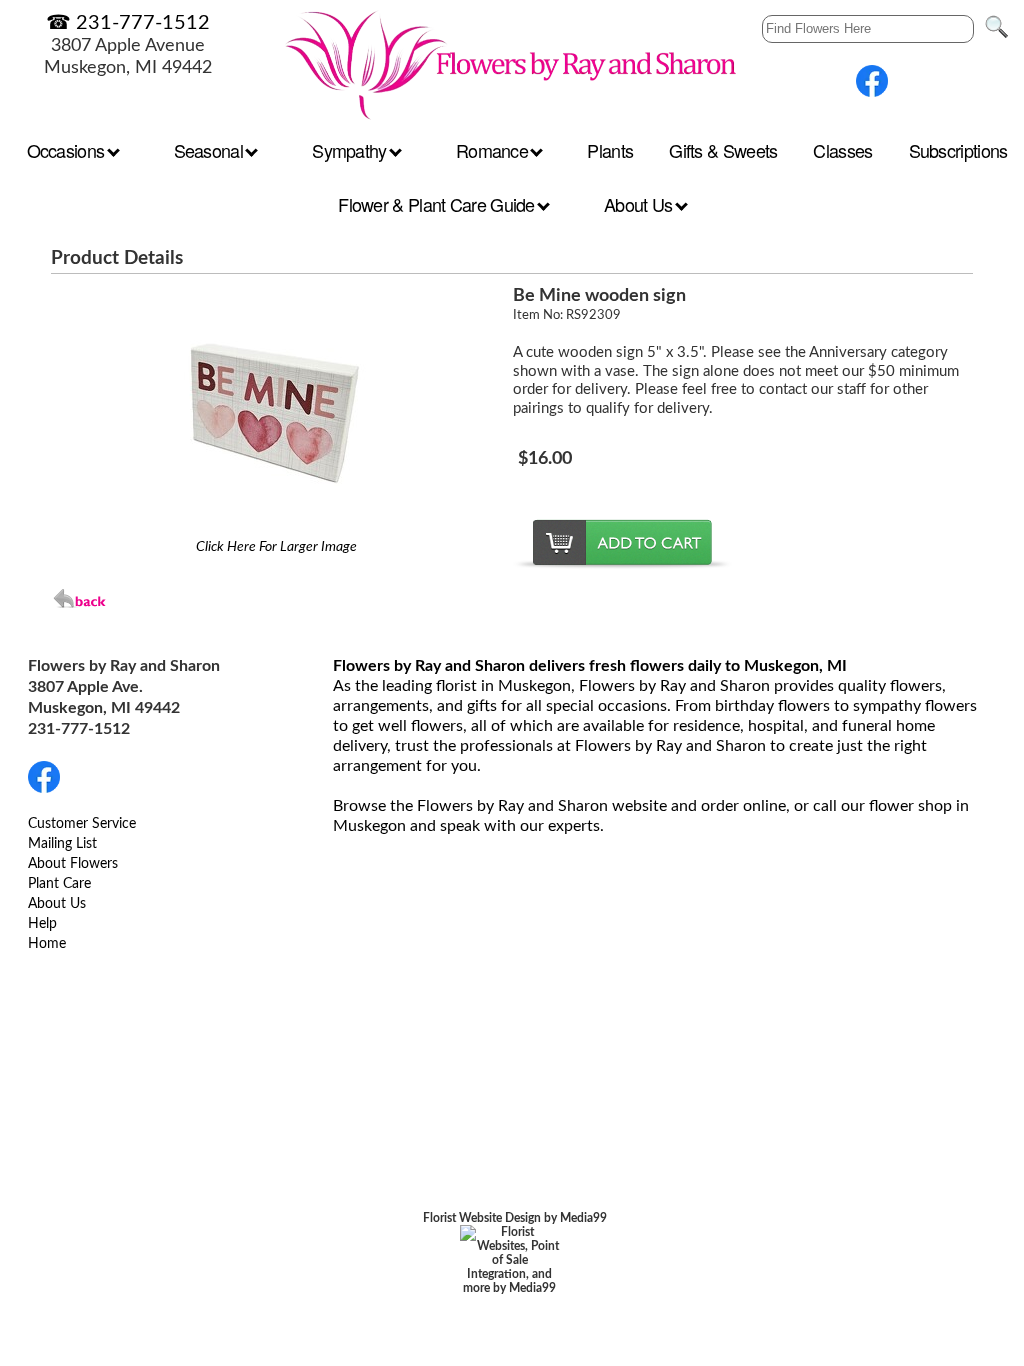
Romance (494, 150)
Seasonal (211, 150)
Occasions (68, 150)
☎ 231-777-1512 (128, 23)
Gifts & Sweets (723, 150)
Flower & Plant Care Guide (438, 204)
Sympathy (351, 150)
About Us (640, 204)
